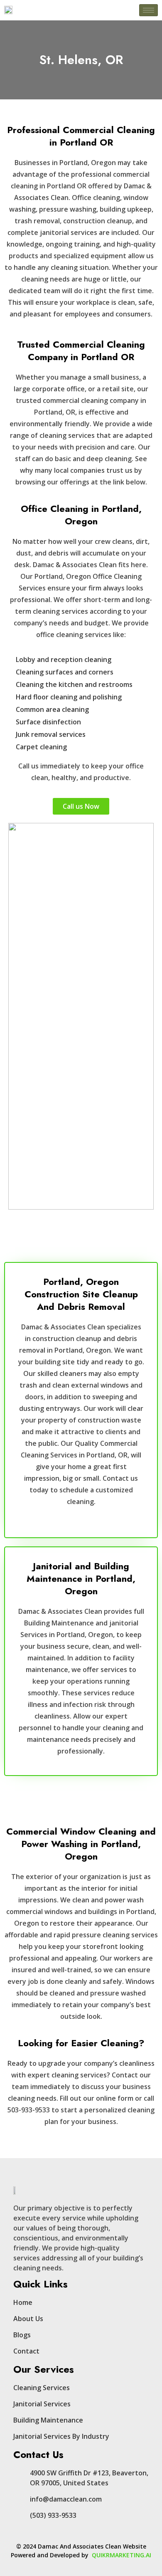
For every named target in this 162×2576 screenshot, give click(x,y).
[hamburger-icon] (148, 10)
